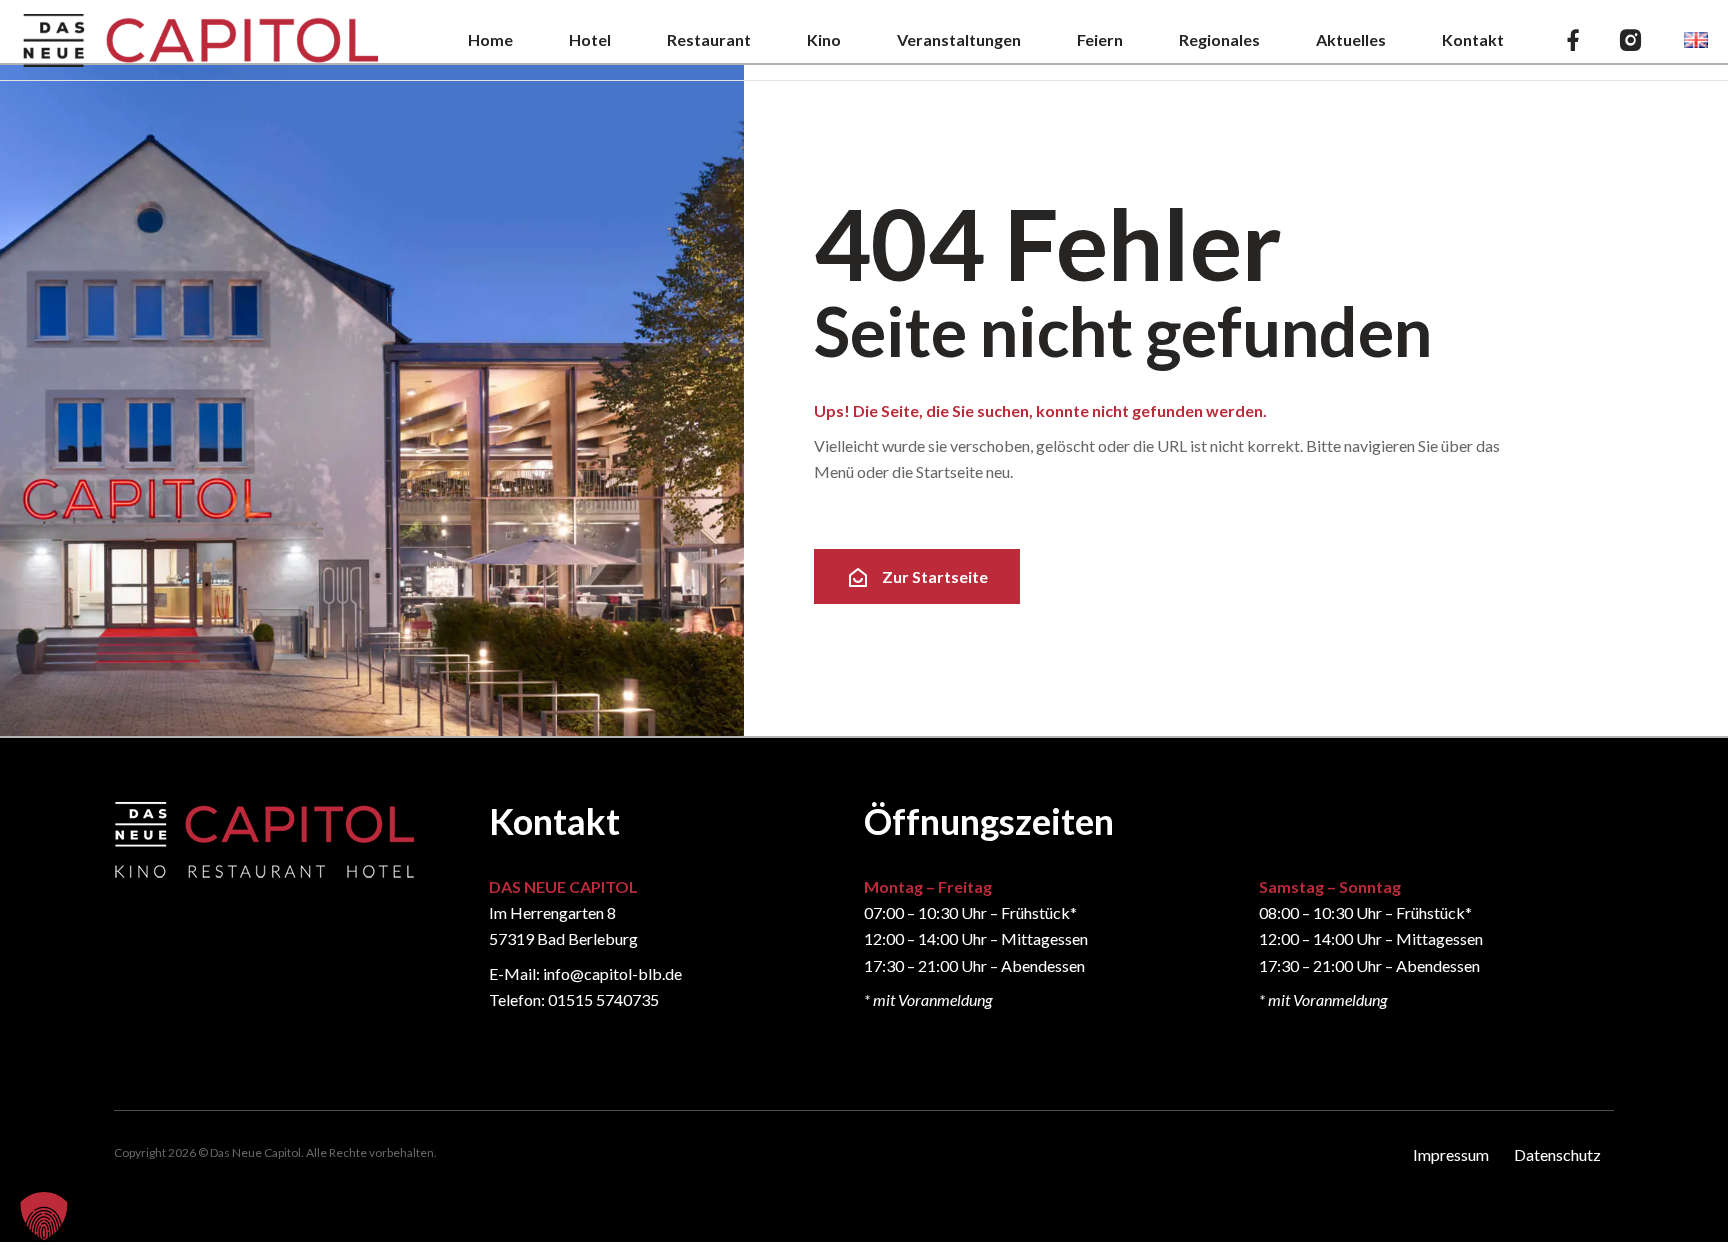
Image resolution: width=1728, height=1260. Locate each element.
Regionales (1219, 39)
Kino (824, 39)
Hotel (590, 39)
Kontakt (1473, 39)
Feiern (1100, 39)
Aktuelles (1351, 39)
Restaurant (709, 39)
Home (490, 39)
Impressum (1451, 1154)
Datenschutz (1557, 1154)
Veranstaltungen (959, 39)
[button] (44, 1216)
